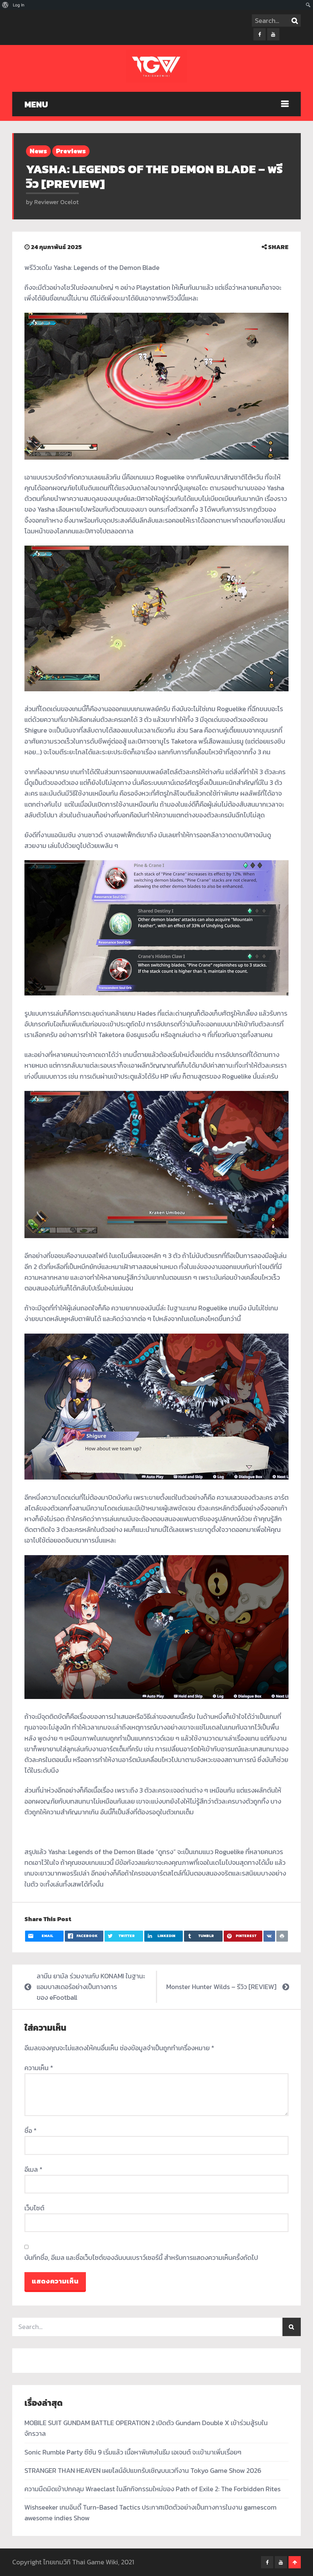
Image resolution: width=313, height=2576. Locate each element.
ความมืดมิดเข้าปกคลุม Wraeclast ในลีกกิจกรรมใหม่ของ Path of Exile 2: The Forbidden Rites (153, 2489)
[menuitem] (5, 5)
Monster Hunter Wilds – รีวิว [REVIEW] (221, 1987)
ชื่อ (31, 2131)
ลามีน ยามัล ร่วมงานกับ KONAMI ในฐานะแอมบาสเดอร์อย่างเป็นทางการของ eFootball (91, 1987)
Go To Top (295, 2562)
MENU (36, 104)
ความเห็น (39, 2068)
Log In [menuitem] (19, 5)
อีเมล (33, 2169)
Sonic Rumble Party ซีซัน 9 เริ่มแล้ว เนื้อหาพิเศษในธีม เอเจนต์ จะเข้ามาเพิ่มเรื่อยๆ (133, 2452)
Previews (71, 151)
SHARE (278, 247)
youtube (273, 34)
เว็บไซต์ (34, 2208)
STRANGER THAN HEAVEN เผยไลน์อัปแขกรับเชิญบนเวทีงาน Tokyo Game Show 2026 (143, 2471)
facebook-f (260, 34)
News (38, 151)
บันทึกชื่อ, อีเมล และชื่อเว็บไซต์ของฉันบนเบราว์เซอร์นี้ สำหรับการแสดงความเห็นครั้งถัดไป (141, 2258)
